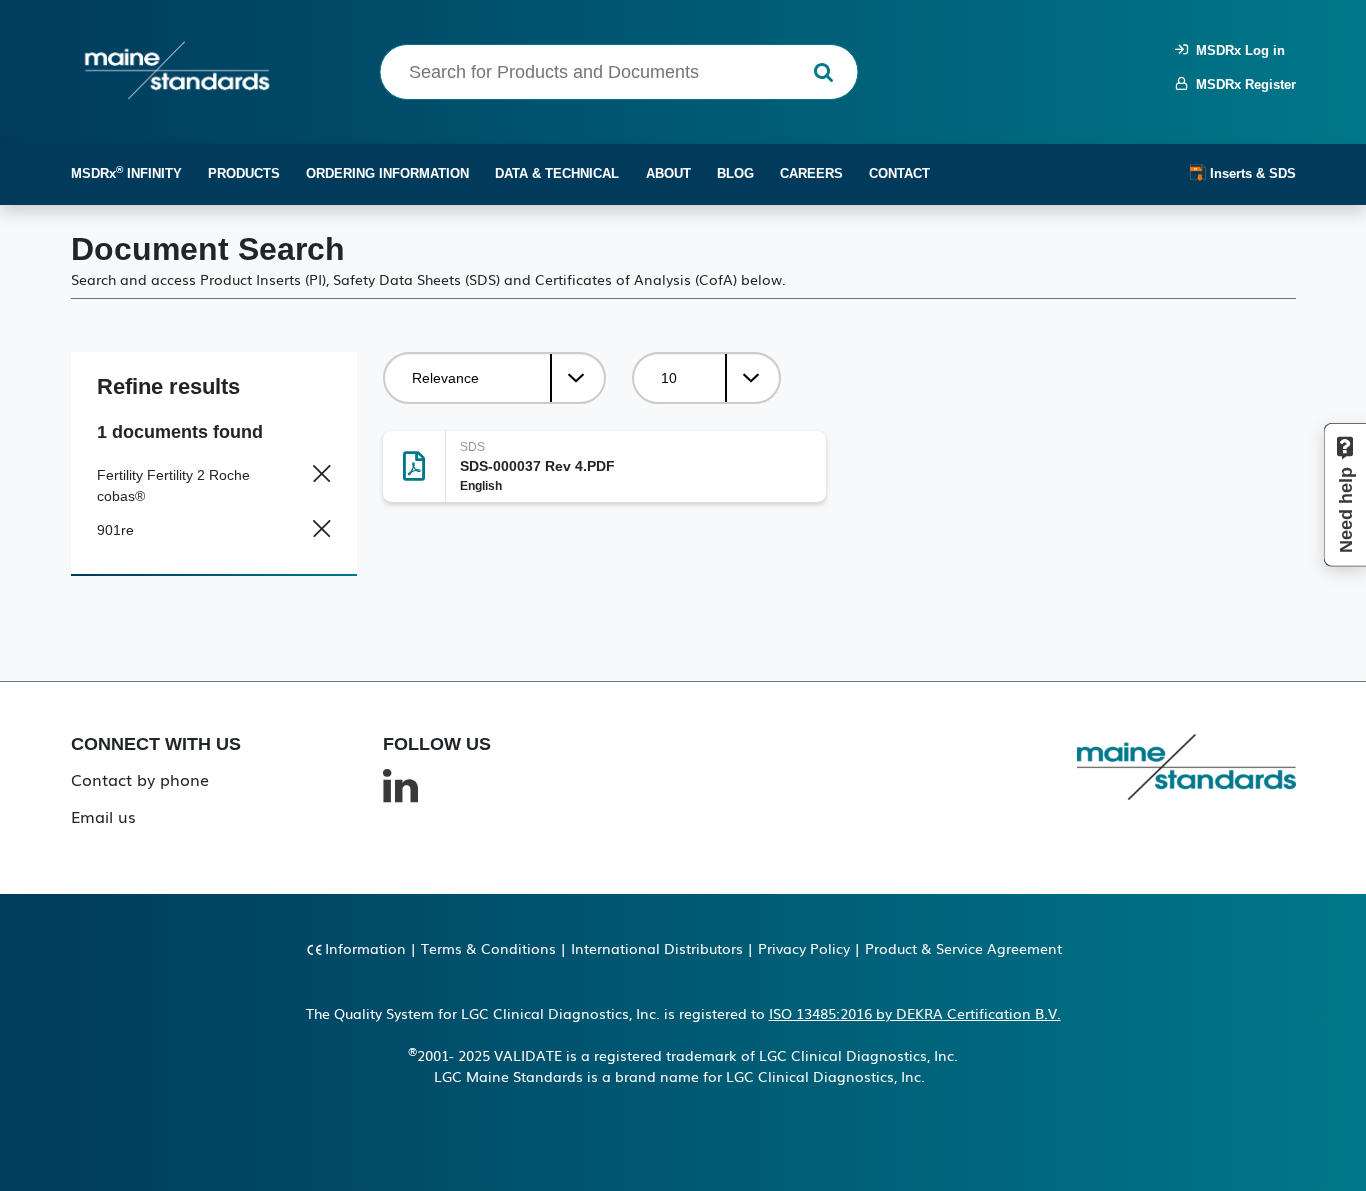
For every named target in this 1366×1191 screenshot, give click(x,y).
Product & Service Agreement (963, 948)
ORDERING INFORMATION (387, 173)
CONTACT (899, 173)
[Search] (823, 72)
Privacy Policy (804, 948)
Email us (103, 816)
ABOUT (668, 173)
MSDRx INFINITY (126, 172)
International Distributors (657, 948)
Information (365, 948)
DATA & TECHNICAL (557, 173)
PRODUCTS (244, 173)
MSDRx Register (1242, 84)
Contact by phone (140, 779)
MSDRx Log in (1236, 50)
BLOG (735, 173)
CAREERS (811, 173)
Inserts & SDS (1251, 173)
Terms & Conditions (488, 948)
